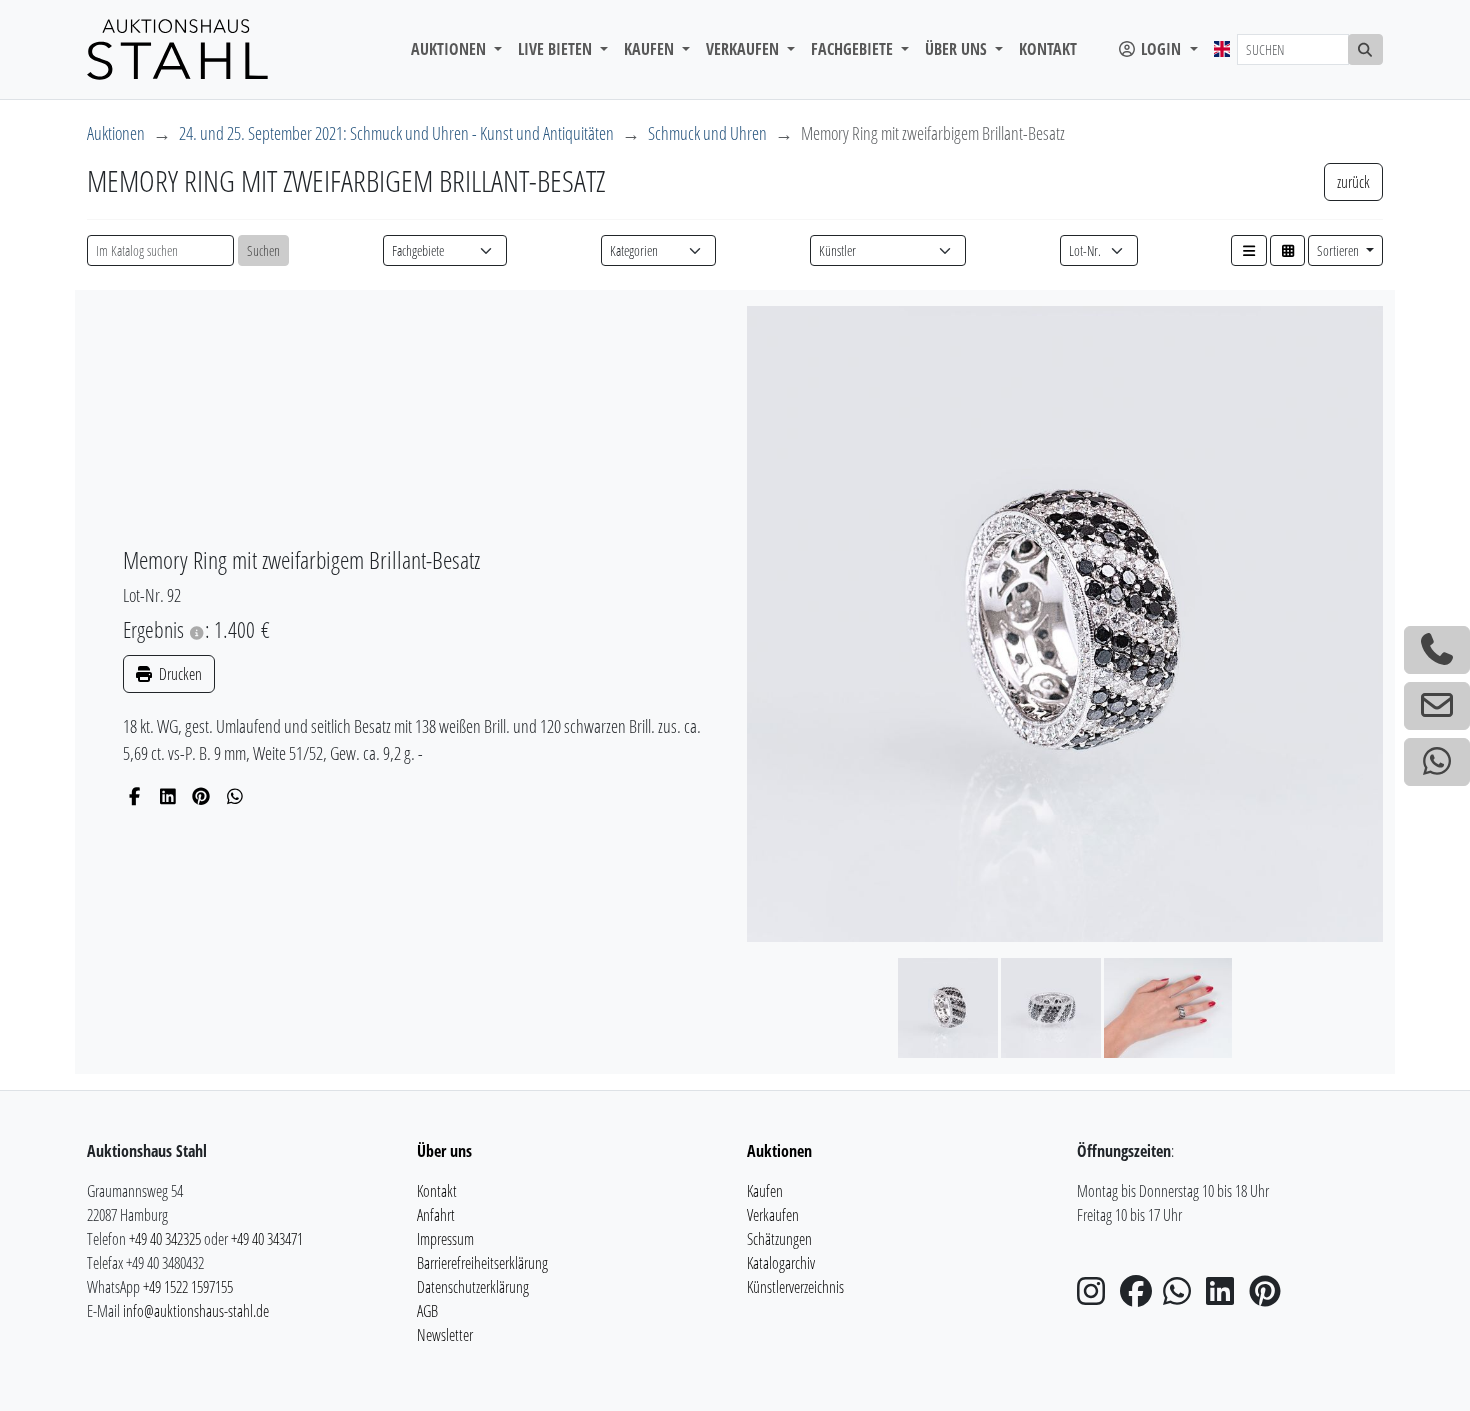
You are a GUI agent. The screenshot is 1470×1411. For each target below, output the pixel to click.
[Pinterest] (201, 796)
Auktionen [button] (450, 49)
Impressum (445, 1239)
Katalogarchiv (781, 1263)
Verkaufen (773, 1215)
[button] (1249, 250)
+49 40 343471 (267, 1239)
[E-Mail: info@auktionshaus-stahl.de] (1437, 706)
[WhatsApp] (235, 796)
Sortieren (1339, 250)
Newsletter (445, 1335)
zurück (1353, 182)
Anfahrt (436, 1215)
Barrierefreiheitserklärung (482, 1263)
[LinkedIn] (168, 796)
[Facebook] (134, 796)
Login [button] (1161, 49)
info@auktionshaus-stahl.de (196, 1311)
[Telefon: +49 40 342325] (1437, 650)
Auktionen (116, 133)
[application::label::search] (1366, 49)
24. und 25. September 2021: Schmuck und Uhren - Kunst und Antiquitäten (396, 133)
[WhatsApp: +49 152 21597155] (1437, 762)
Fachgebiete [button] (854, 49)
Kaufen (765, 1191)
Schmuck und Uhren (707, 133)
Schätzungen (779, 1239)
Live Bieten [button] (557, 49)
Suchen (263, 250)
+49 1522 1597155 (188, 1287)
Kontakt (1048, 49)
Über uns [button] (958, 49)
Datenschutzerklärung (473, 1287)
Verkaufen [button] (744, 49)
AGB (427, 1311)
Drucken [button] (179, 674)
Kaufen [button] (651, 49)
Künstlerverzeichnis (795, 1287)
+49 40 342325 (165, 1239)
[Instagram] (1097, 1297)
